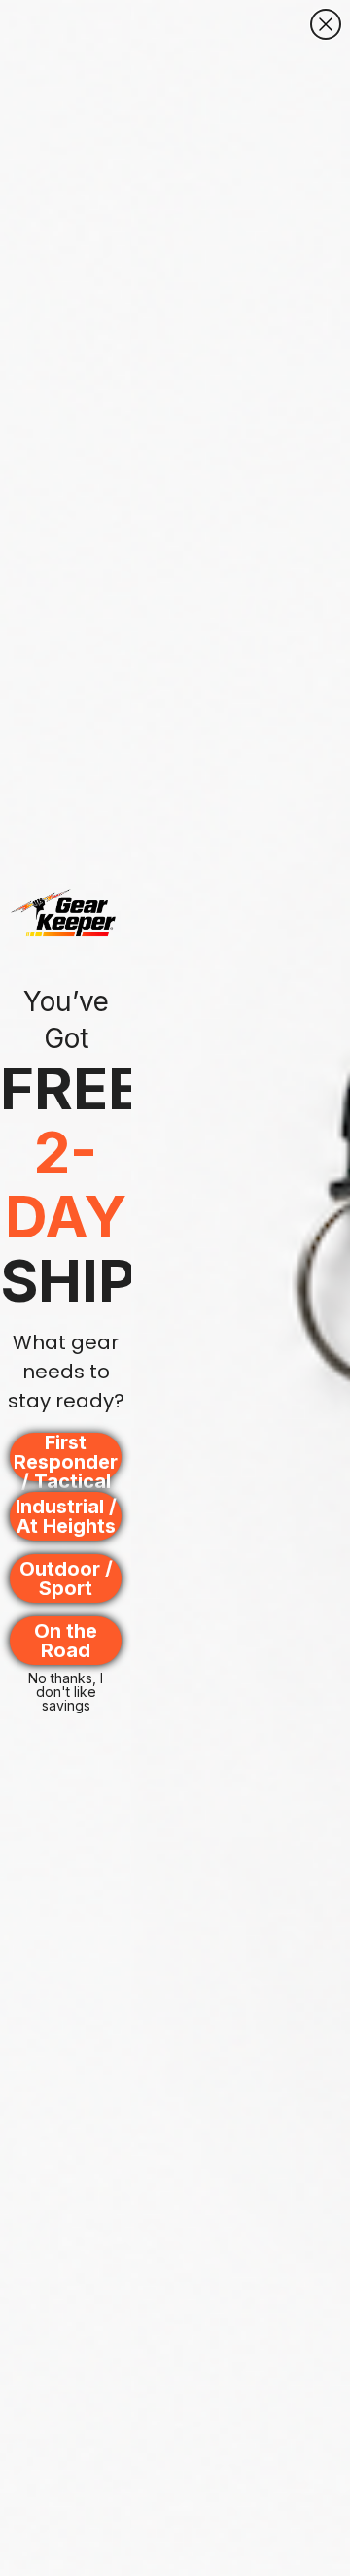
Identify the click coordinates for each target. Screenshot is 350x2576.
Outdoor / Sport (66, 1578)
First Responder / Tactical (66, 1457)
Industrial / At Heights (66, 1516)
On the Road (66, 1641)
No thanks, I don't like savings (66, 1683)
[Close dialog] (326, 24)
